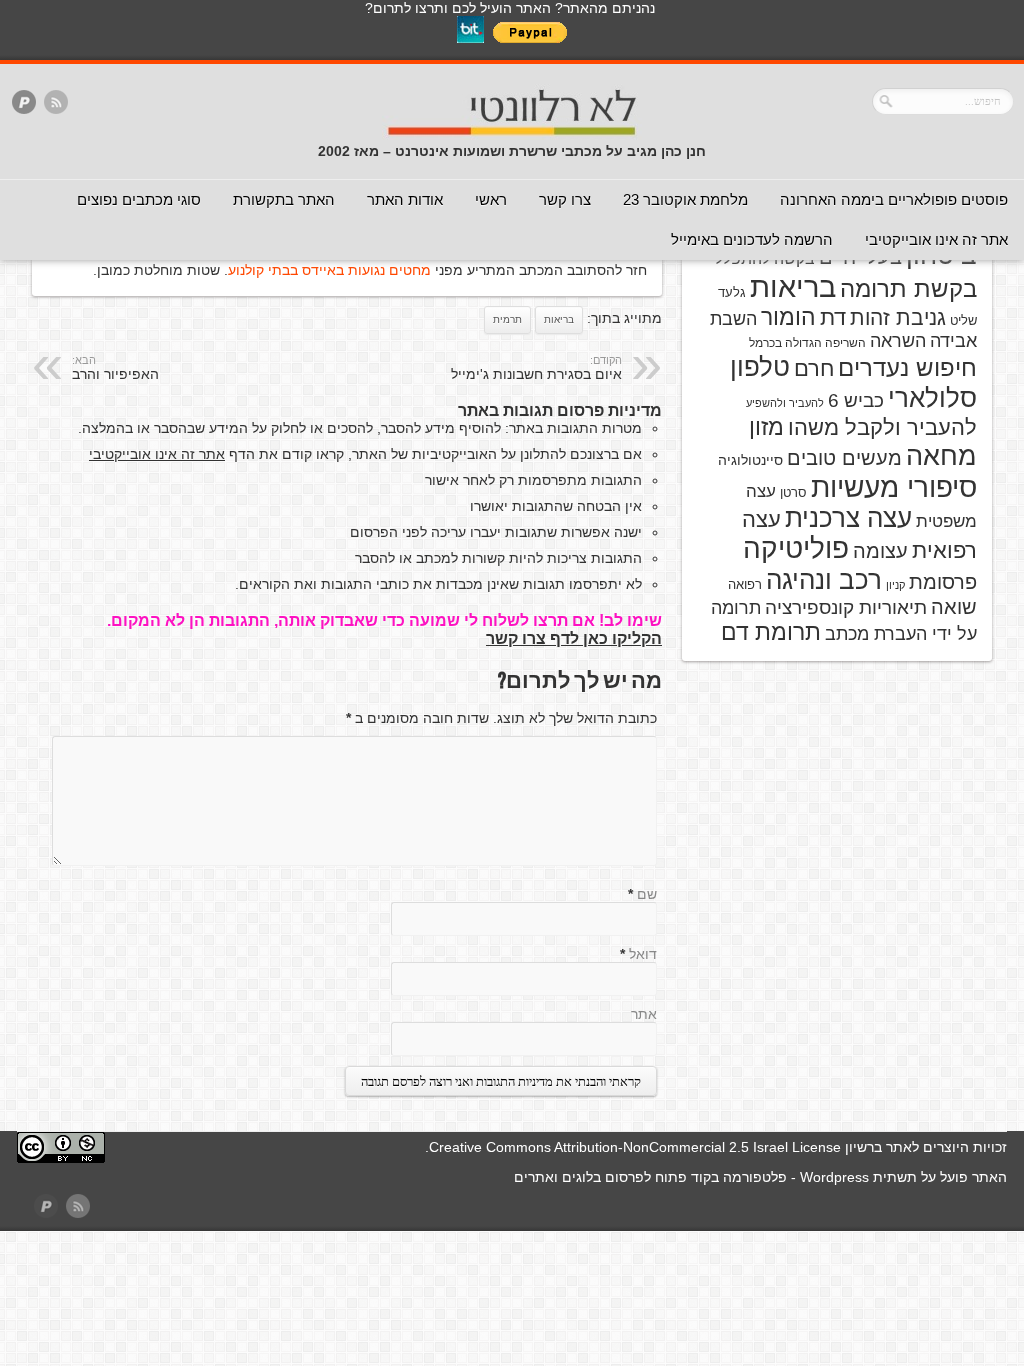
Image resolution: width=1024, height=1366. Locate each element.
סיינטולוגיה (750, 460)
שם (647, 894)
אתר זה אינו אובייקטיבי (936, 239)
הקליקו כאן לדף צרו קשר (574, 638)
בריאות (559, 319)
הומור (788, 317)
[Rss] (56, 103)
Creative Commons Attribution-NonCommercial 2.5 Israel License (635, 1147)
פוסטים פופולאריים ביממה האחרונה (894, 199)
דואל (643, 954)
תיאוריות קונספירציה (846, 607)
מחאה (941, 456)
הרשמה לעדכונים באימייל (752, 239)
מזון (766, 427)
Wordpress (834, 1177)
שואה (954, 607)
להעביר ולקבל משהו (882, 427)
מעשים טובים (844, 458)
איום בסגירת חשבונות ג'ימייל (536, 368)
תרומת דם (771, 632)
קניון (895, 585)
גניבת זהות (898, 317)
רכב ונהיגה (824, 580)
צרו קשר (565, 199)
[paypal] (24, 103)
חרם (814, 368)
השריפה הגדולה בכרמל (807, 343)
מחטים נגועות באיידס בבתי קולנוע (329, 270)
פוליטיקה (796, 548)
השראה (898, 341)
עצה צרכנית (848, 518)
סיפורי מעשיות (894, 487)
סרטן (793, 492)
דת (833, 317)
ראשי (491, 199)
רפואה (745, 584)
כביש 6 (856, 400)
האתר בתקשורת (284, 199)
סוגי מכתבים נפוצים (139, 199)
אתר (644, 1014)
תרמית (507, 319)
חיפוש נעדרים (907, 368)
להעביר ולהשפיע (785, 403)
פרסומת (943, 582)
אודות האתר (405, 199)
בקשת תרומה (908, 288)
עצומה (880, 551)
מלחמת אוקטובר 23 (685, 199)
